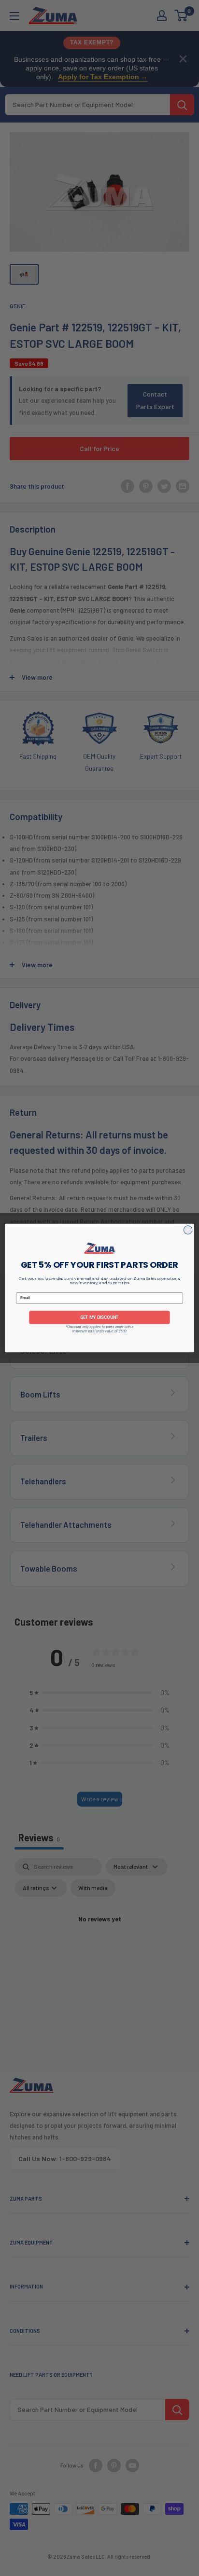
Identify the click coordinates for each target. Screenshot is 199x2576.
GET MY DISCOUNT (99, 1317)
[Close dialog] (188, 1230)
